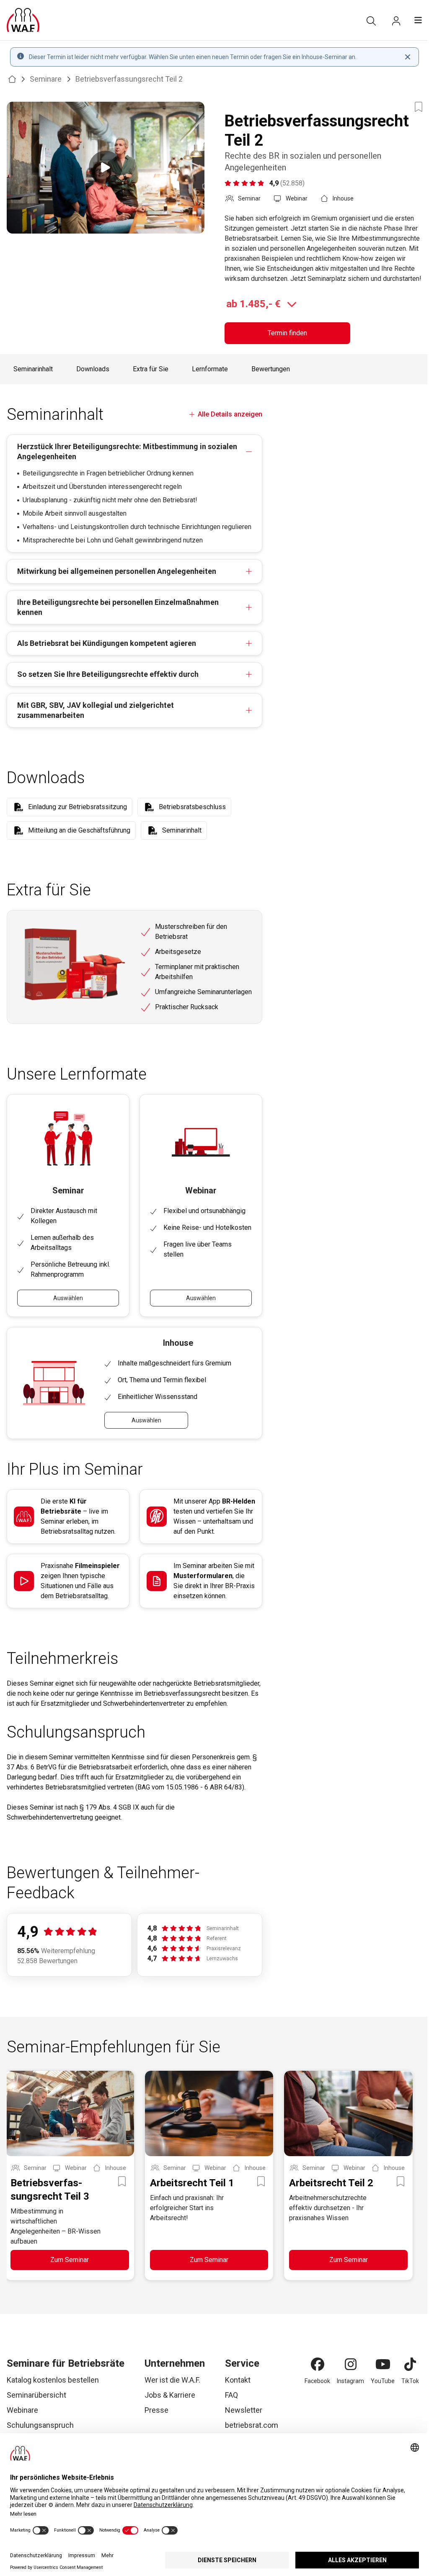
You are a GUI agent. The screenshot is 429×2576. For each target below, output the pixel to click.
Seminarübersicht (36, 2395)
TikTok (410, 2381)
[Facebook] (318, 2364)
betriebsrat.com (252, 2425)
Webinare (22, 2410)
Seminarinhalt (33, 369)
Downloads (93, 369)
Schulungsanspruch (40, 2425)
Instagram (350, 2381)
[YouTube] (383, 2364)
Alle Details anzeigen (230, 414)
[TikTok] (410, 2364)
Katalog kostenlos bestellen (53, 2380)
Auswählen (68, 1298)
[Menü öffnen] (418, 20)
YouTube (383, 2381)
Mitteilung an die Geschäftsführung (79, 830)
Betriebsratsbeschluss (192, 807)
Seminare (46, 79)
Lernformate (210, 369)
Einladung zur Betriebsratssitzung (78, 807)
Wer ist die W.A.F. (172, 2380)
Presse (156, 2410)
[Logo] (23, 20)
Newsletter (244, 2410)
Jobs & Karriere (170, 2395)
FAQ (231, 2395)
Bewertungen (271, 369)
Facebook (317, 2381)
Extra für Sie (151, 369)
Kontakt (238, 2380)
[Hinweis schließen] (408, 57)
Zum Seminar (70, 2260)
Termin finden (287, 333)
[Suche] (371, 21)
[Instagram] (351, 2364)
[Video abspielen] (106, 168)
